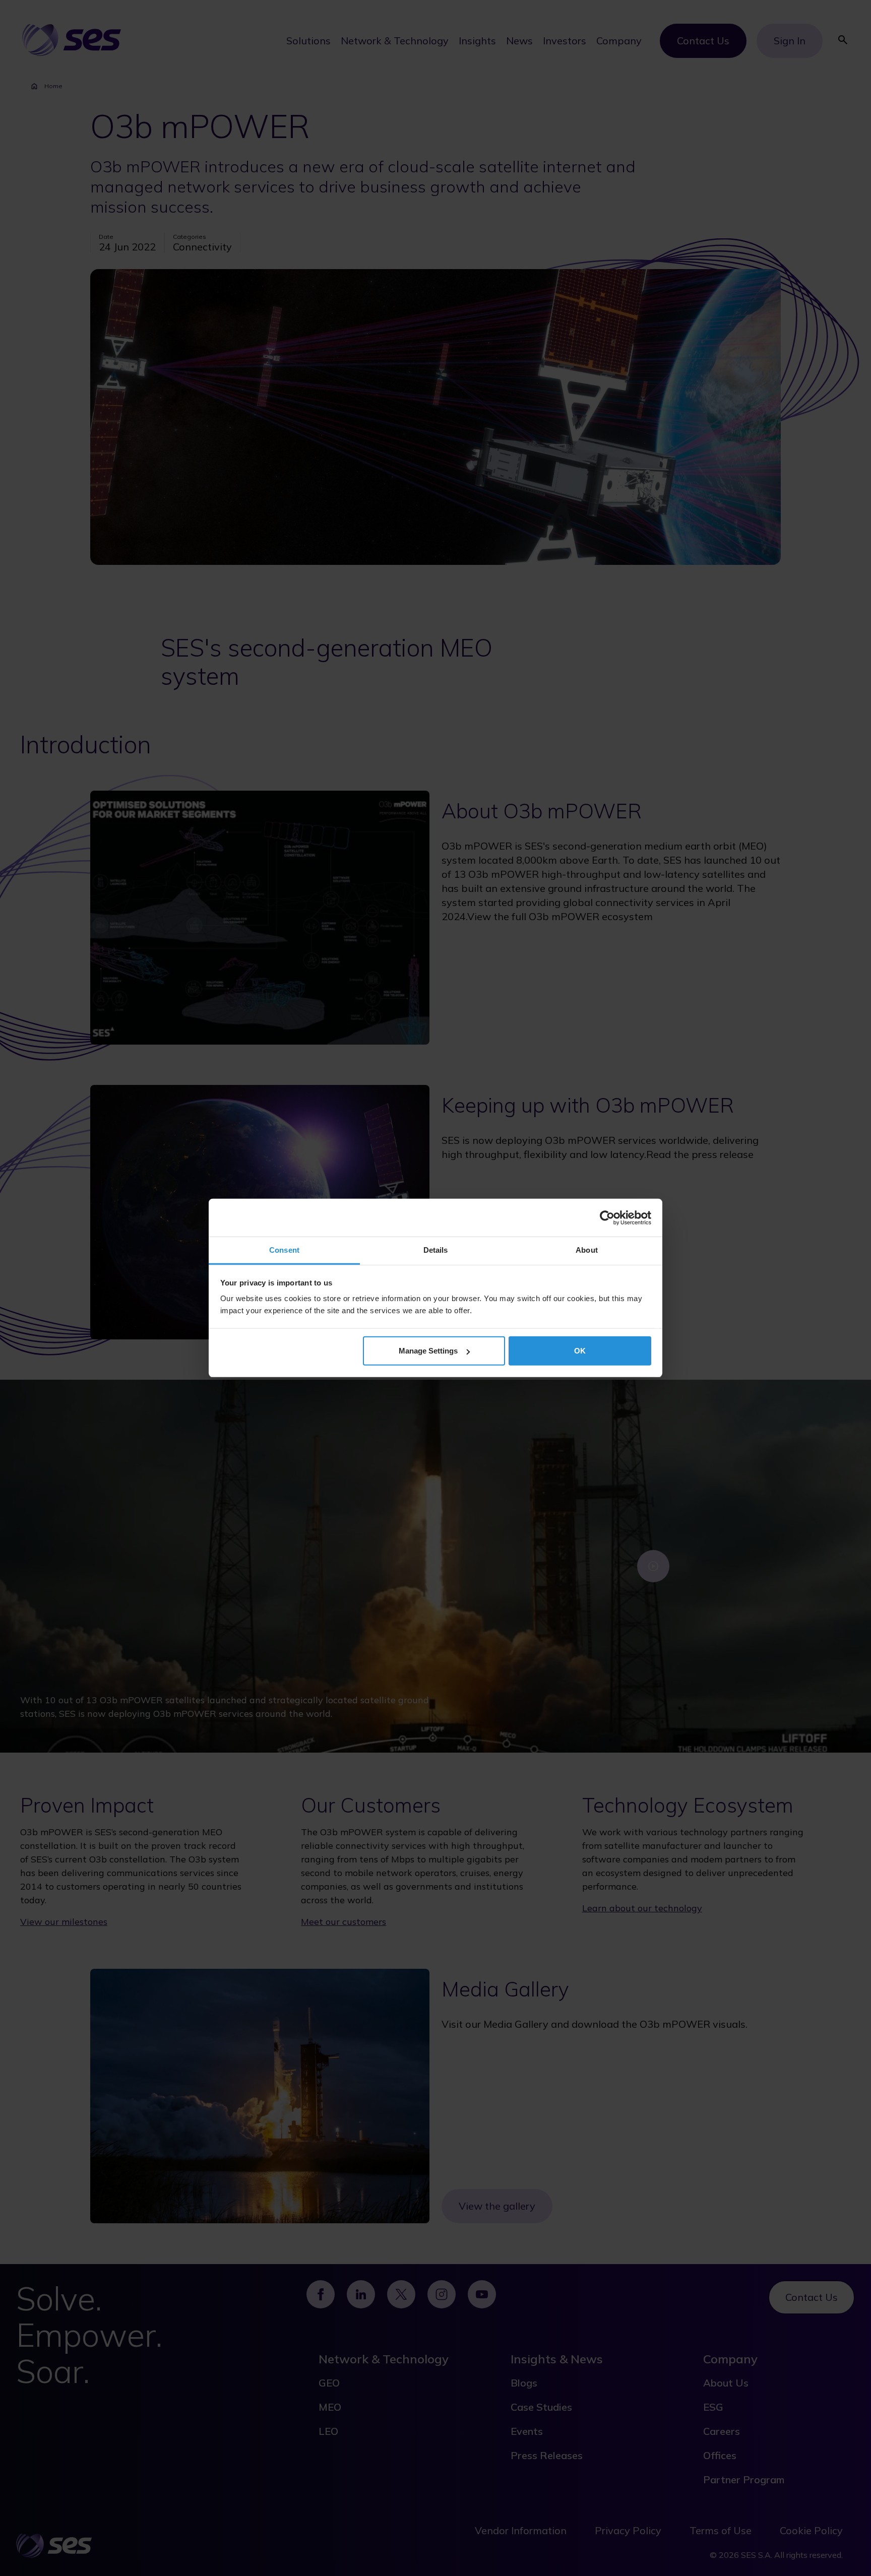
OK (580, 1351)
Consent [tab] (284, 1250)
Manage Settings (428, 1351)
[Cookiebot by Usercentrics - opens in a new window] (607, 1217)
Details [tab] (436, 1250)
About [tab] (587, 1250)
